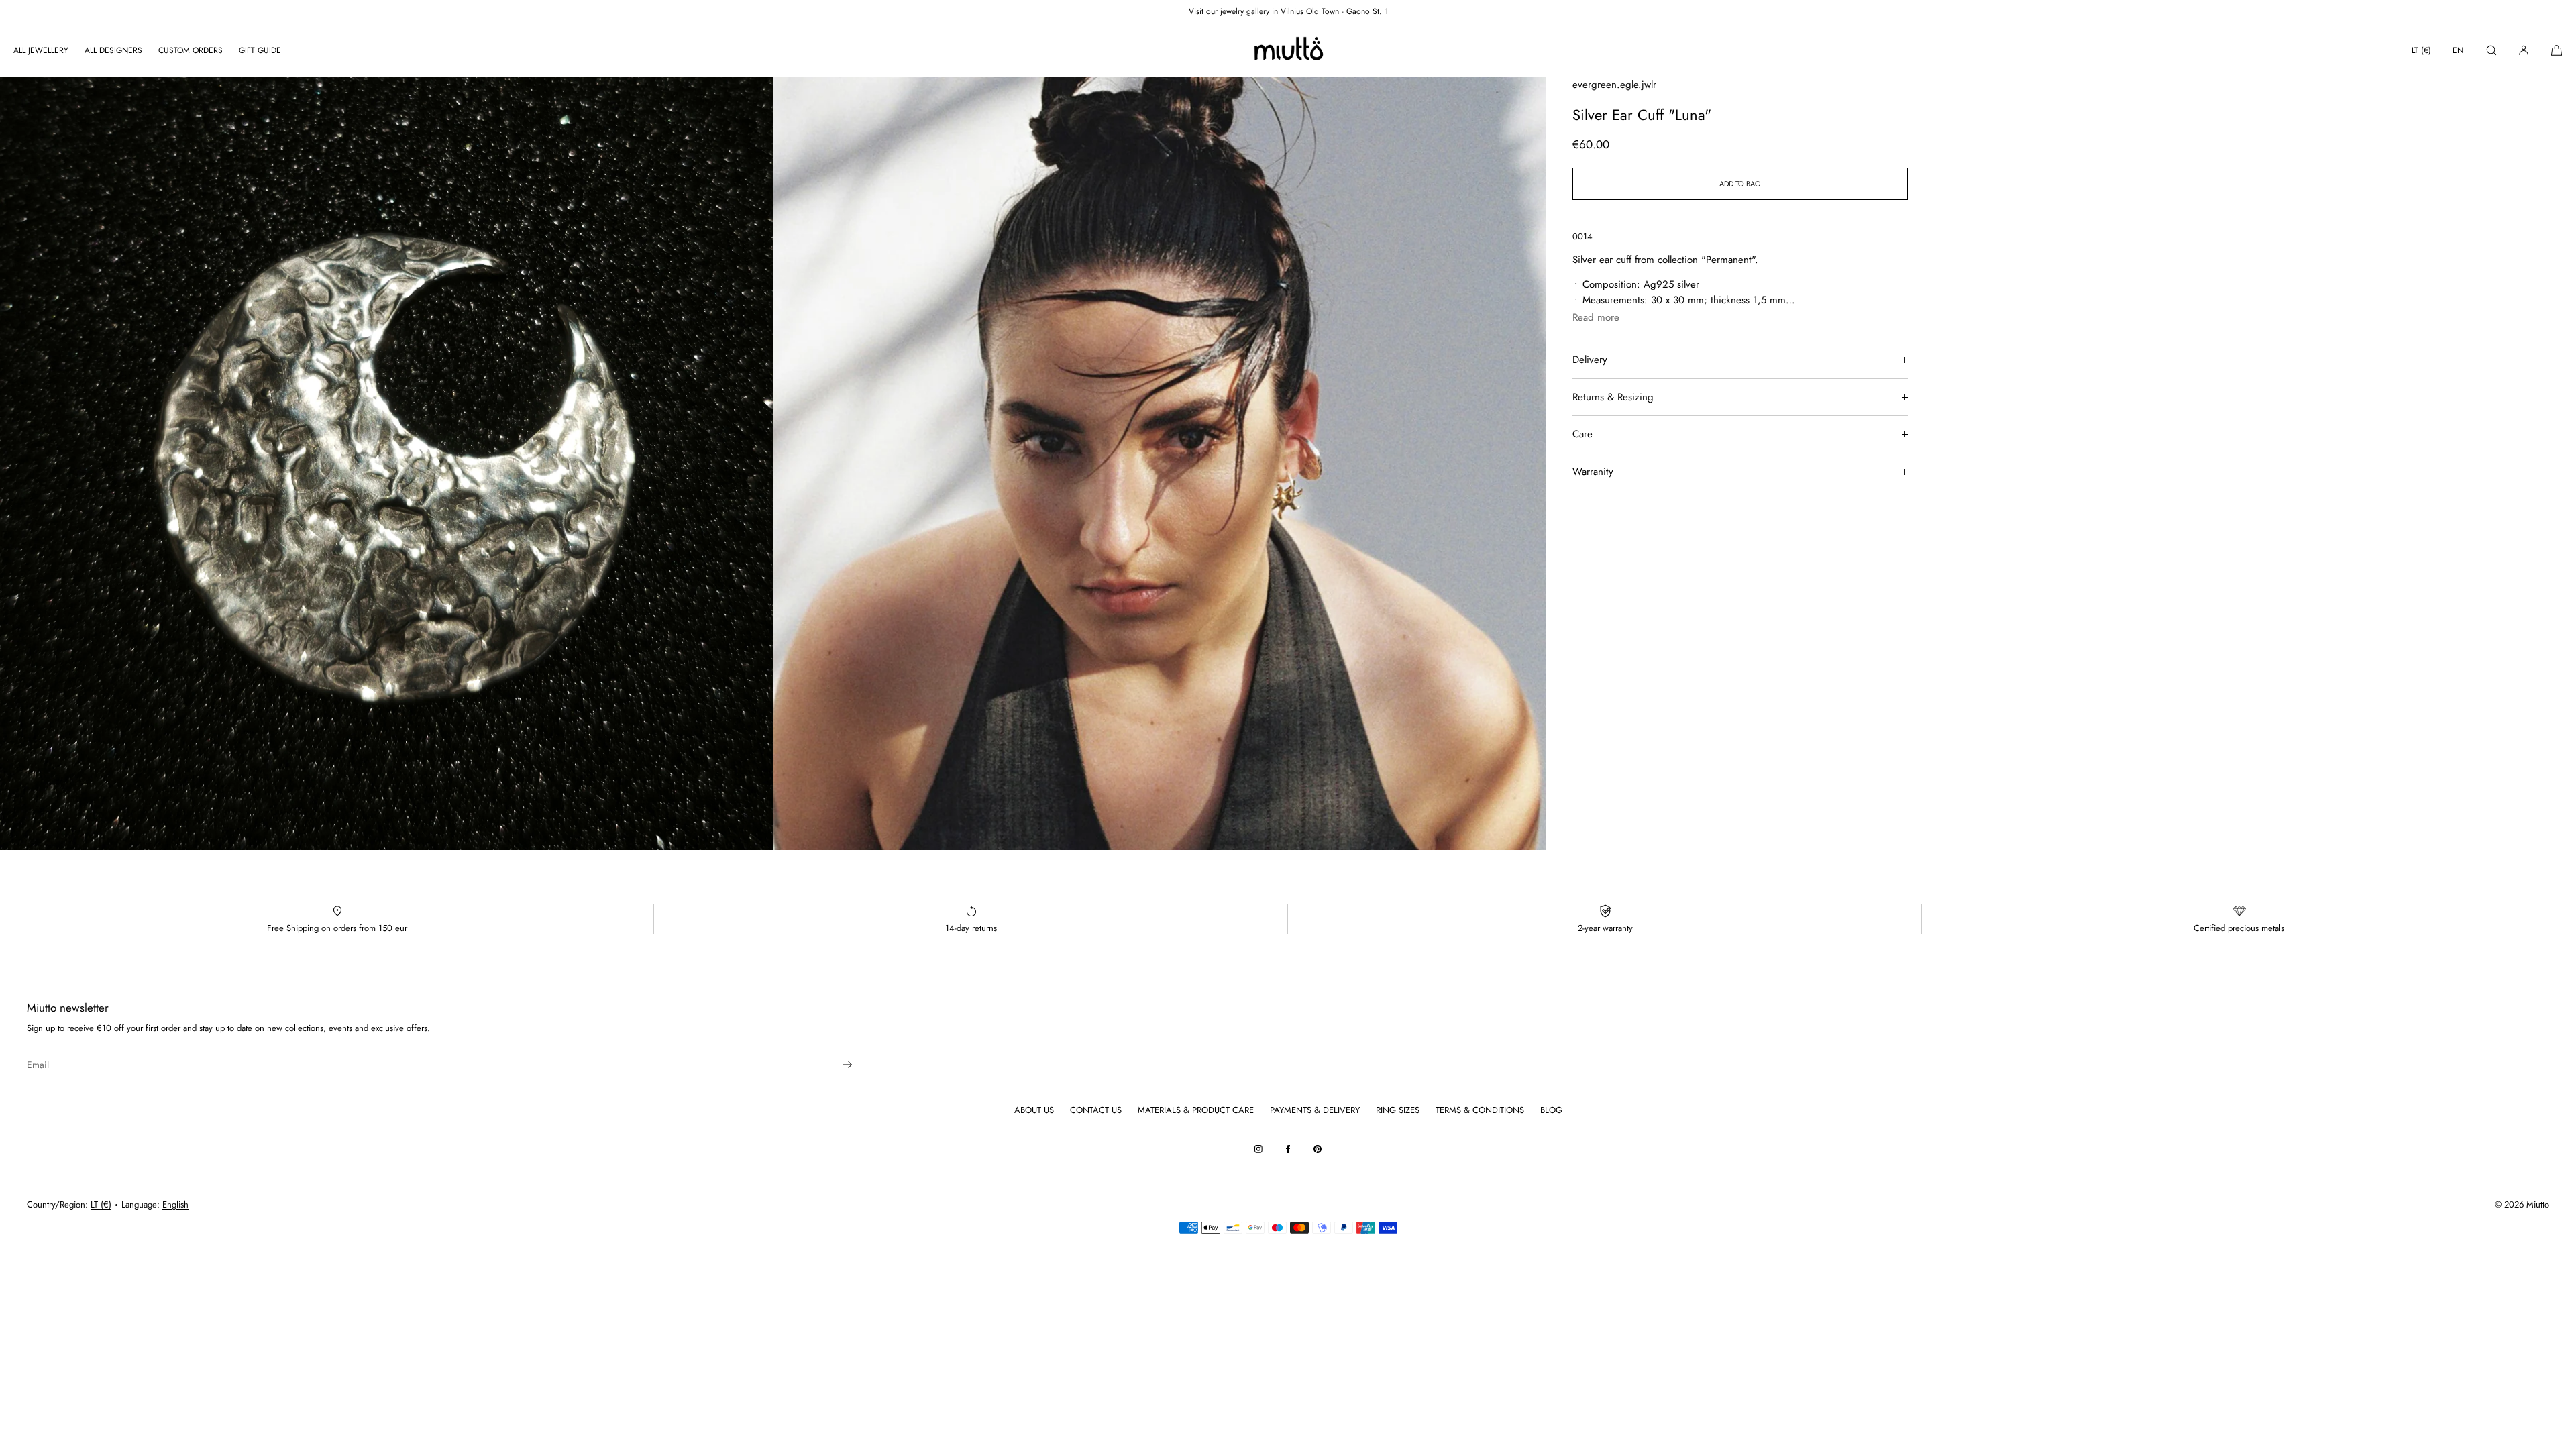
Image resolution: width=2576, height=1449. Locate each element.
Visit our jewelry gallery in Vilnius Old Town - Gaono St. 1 (1288, 11)
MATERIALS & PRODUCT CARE (1196, 1110)
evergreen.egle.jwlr (1614, 85)
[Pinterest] (1318, 1149)
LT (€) (2421, 50)
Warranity (1593, 472)
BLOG (1551, 1110)
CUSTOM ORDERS (191, 50)
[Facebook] (1288, 1149)
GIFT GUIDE (260, 50)
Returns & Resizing (1613, 397)
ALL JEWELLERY (41, 50)
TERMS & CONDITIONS (1480, 1110)
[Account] (2524, 50)
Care (1582, 434)
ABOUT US (1034, 1110)
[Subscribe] (836, 1065)
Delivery (1590, 360)
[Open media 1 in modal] (386, 464)
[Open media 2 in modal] (1159, 464)
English (175, 1204)
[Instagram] (1258, 1149)
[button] (2491, 50)
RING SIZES (1398, 1110)
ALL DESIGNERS (113, 50)
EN (2458, 50)
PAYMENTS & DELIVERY (1315, 1110)
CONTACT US (1096, 1110)
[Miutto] (1288, 50)
